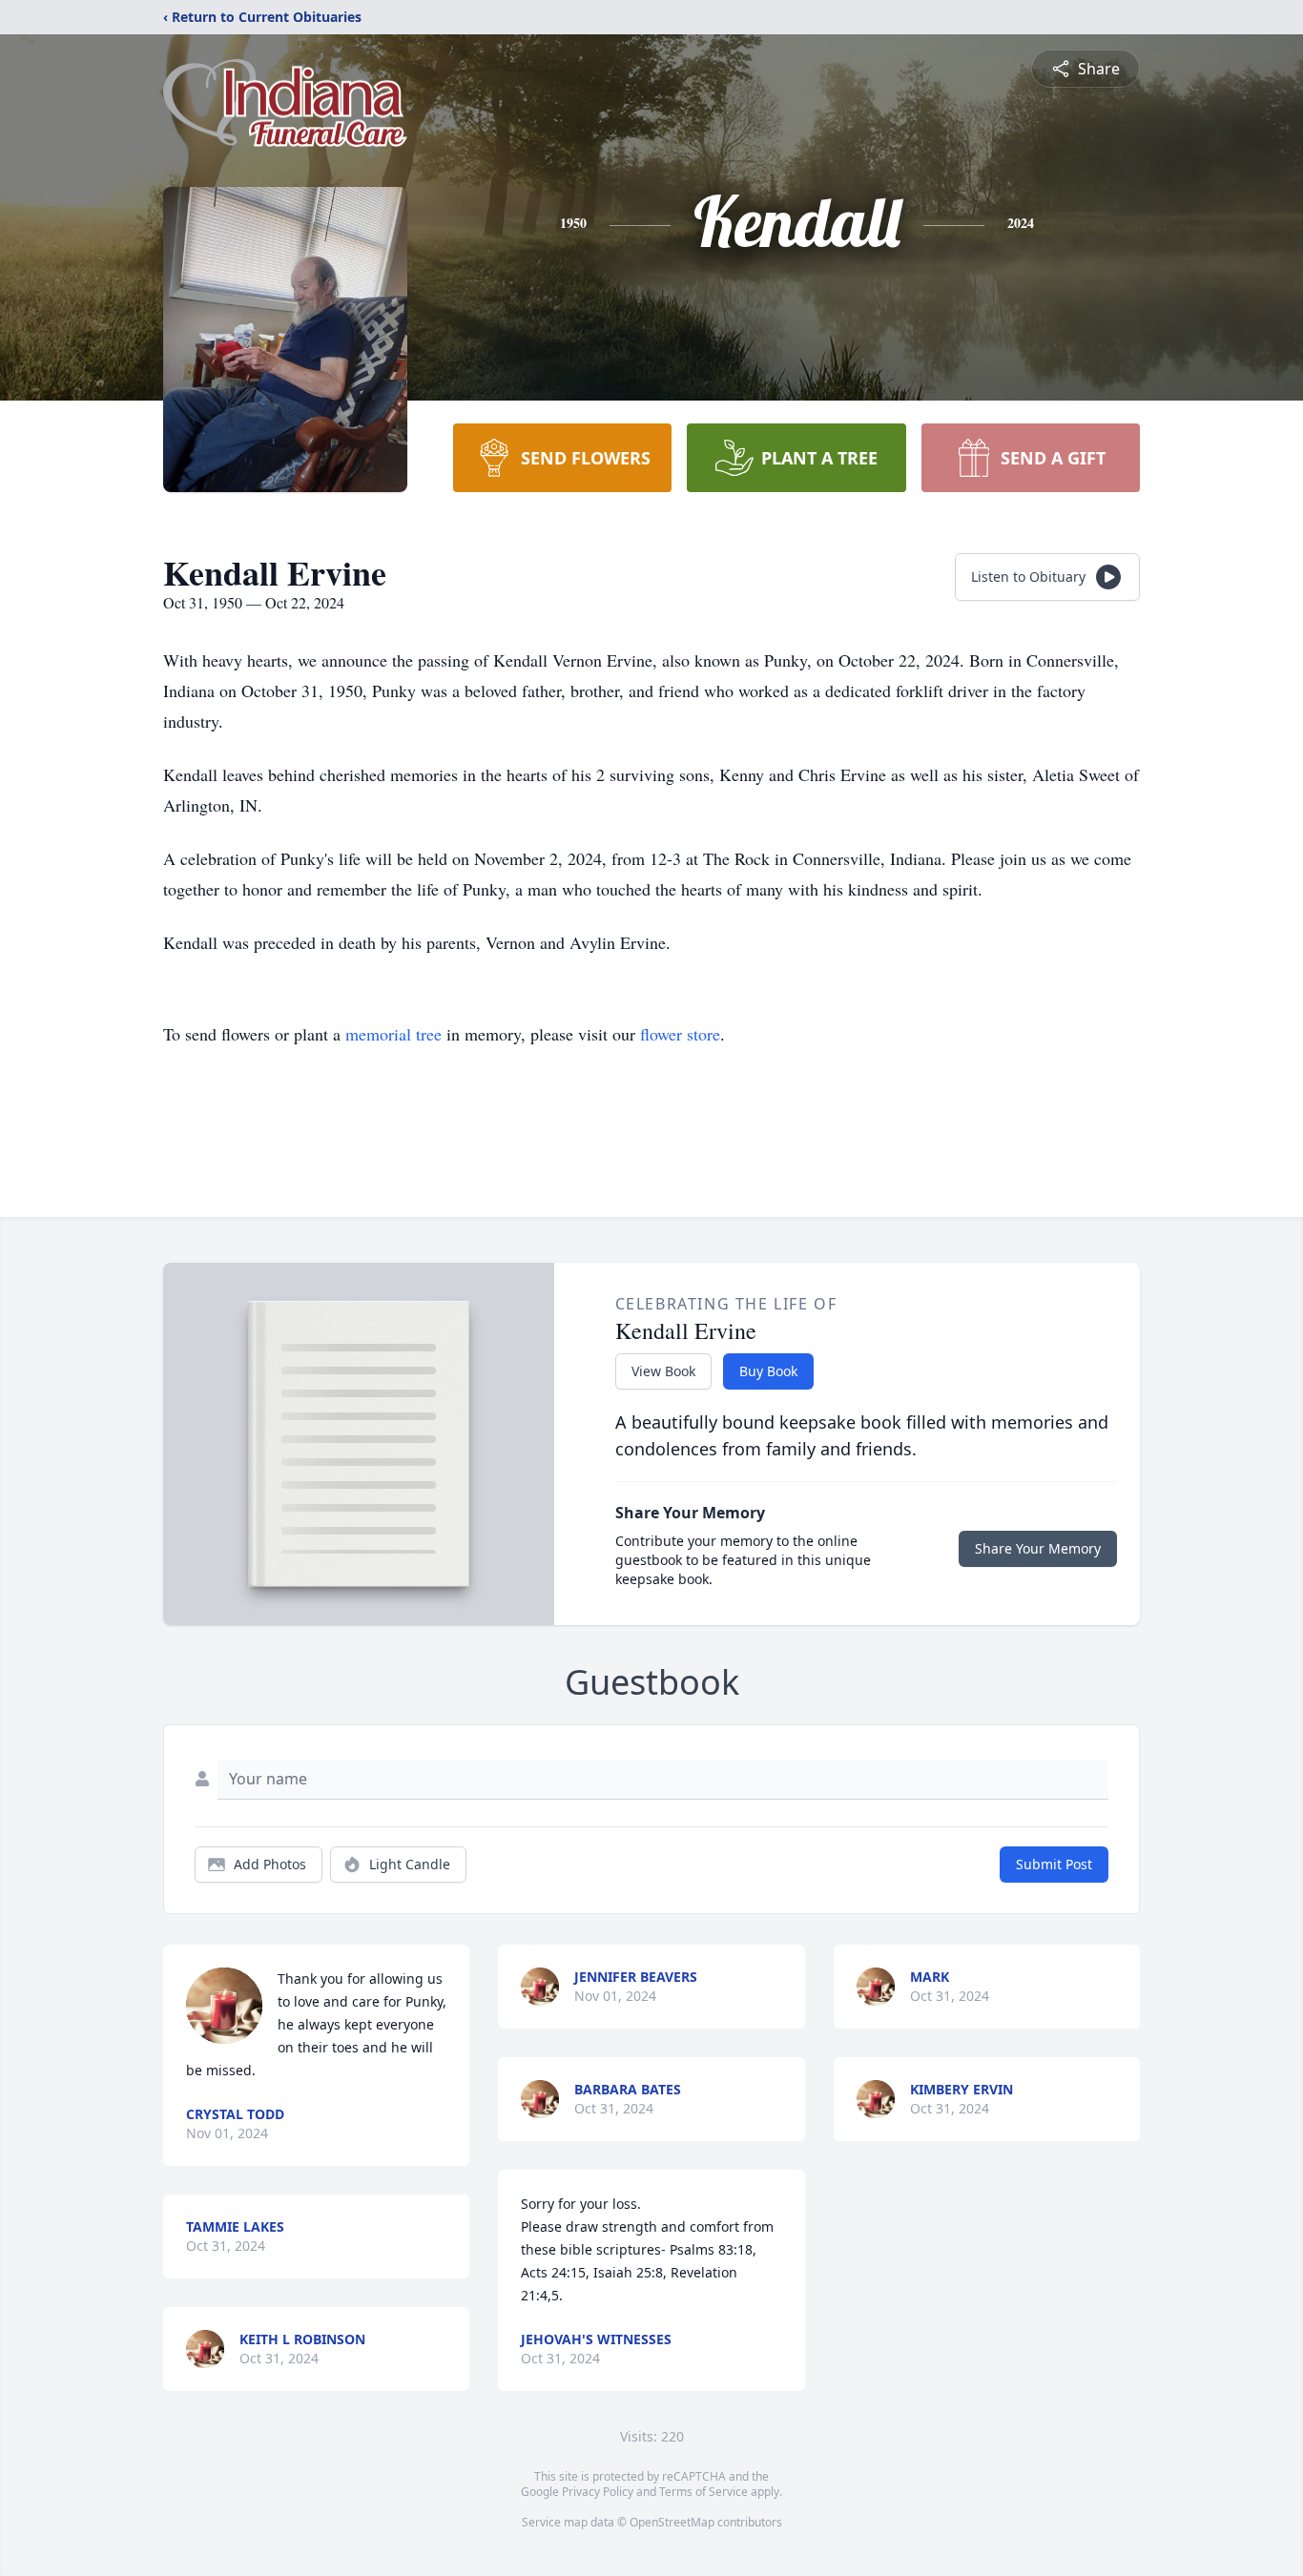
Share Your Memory (1038, 1548)
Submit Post (1054, 1864)
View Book (663, 1371)
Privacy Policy (598, 2492)
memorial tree (393, 1034)
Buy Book (768, 1371)
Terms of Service (703, 2492)
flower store (680, 1034)
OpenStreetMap (672, 2522)
